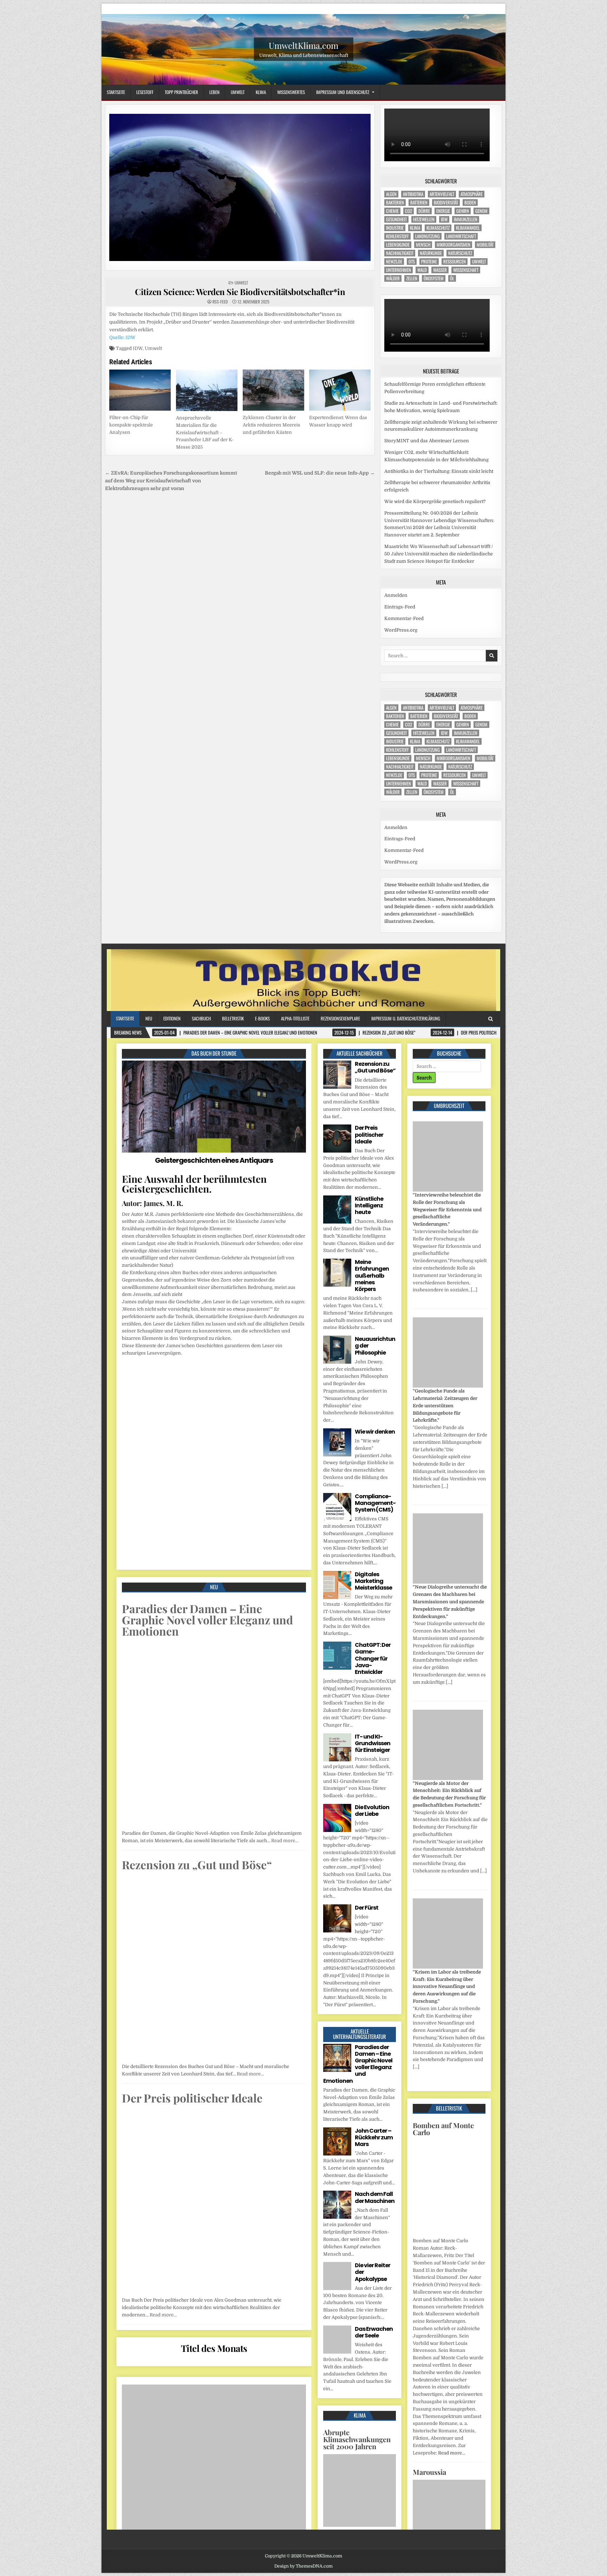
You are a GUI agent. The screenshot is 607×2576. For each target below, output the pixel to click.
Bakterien (395, 211)
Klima (261, 92)
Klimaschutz (438, 237)
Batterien (419, 211)
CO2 (409, 220)
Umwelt (238, 92)
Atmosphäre (472, 203)
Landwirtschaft (461, 245)
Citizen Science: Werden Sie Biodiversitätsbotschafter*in (240, 292)
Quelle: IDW (122, 337)
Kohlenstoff (397, 245)
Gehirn (463, 220)
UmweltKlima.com (303, 45)
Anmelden (396, 613)
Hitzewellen (424, 228)
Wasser (440, 279)
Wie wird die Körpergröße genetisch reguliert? (435, 519)
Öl (452, 287)
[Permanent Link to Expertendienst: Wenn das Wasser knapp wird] (340, 390)
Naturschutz (460, 262)
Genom (481, 220)
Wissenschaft (466, 279)
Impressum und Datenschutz (343, 92)
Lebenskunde (398, 253)
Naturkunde (431, 262)
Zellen (412, 287)
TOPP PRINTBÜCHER (181, 92)
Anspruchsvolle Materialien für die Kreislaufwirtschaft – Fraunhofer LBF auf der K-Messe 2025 (205, 432)
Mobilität (485, 253)
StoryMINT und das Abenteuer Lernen (427, 458)
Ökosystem (434, 287)
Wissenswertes (291, 92)
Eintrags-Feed (400, 624)
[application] (441, 141)
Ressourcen (455, 270)
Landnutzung (427, 245)
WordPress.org (401, 648)
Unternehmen (399, 279)
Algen (391, 203)
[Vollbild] (489, 165)
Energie (443, 220)
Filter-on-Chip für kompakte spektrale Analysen (131, 425)
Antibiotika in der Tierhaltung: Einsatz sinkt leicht (439, 488)
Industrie (395, 237)
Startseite (116, 92)
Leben (214, 92)
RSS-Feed (220, 302)
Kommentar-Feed (404, 636)
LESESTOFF (145, 92)
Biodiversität (446, 211)
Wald (422, 279)
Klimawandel (468, 237)
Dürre (424, 220)
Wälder (393, 287)
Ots (412, 270)
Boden (470, 211)
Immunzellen (466, 228)
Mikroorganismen (453, 253)
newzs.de (394, 270)
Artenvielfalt (442, 203)
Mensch (423, 253)
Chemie (392, 220)
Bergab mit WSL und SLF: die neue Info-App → (320, 473)
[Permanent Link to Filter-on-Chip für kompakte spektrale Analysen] (140, 390)
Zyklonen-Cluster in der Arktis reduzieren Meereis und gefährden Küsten (272, 425)
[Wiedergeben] (393, 165)
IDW (138, 348)
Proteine (429, 270)
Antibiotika (413, 203)
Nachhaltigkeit (400, 262)
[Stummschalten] (477, 165)
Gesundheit (396, 228)
